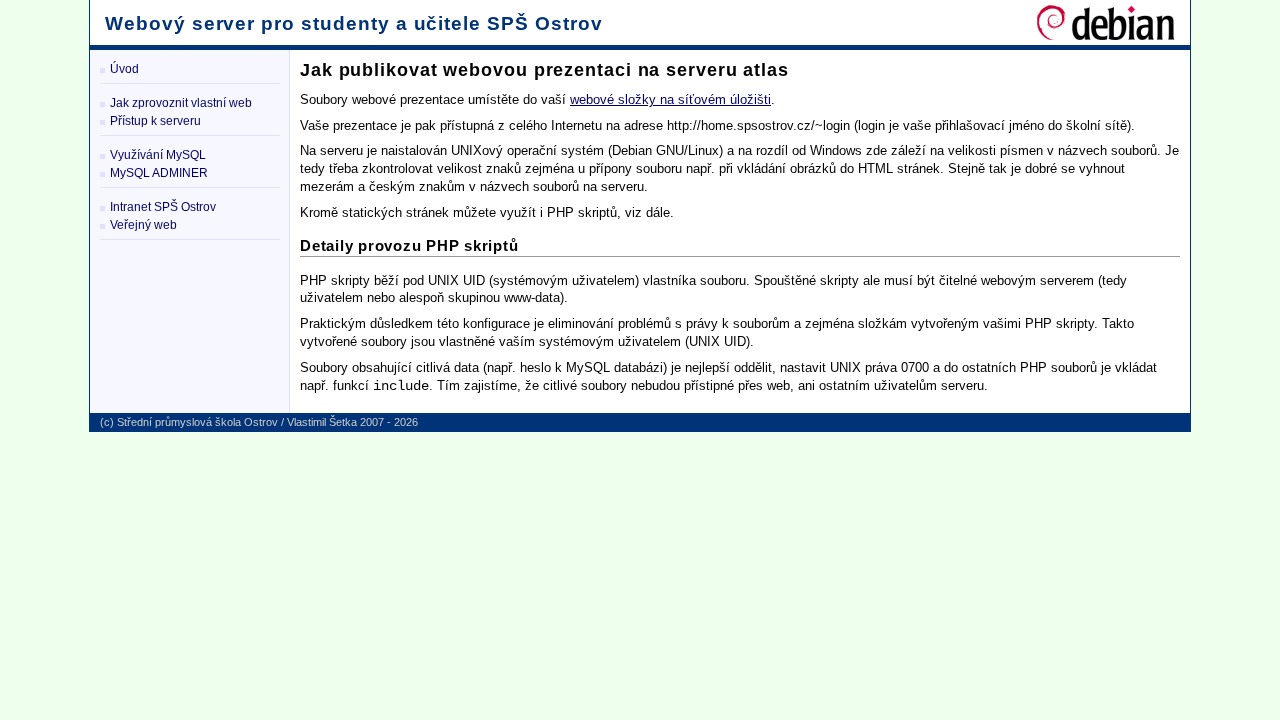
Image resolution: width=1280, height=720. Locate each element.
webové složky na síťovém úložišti (670, 99)
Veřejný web (143, 225)
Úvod (124, 69)
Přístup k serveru (155, 121)
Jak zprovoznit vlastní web (181, 103)
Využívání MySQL (158, 155)
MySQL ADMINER (159, 173)
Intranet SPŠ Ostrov (163, 207)
